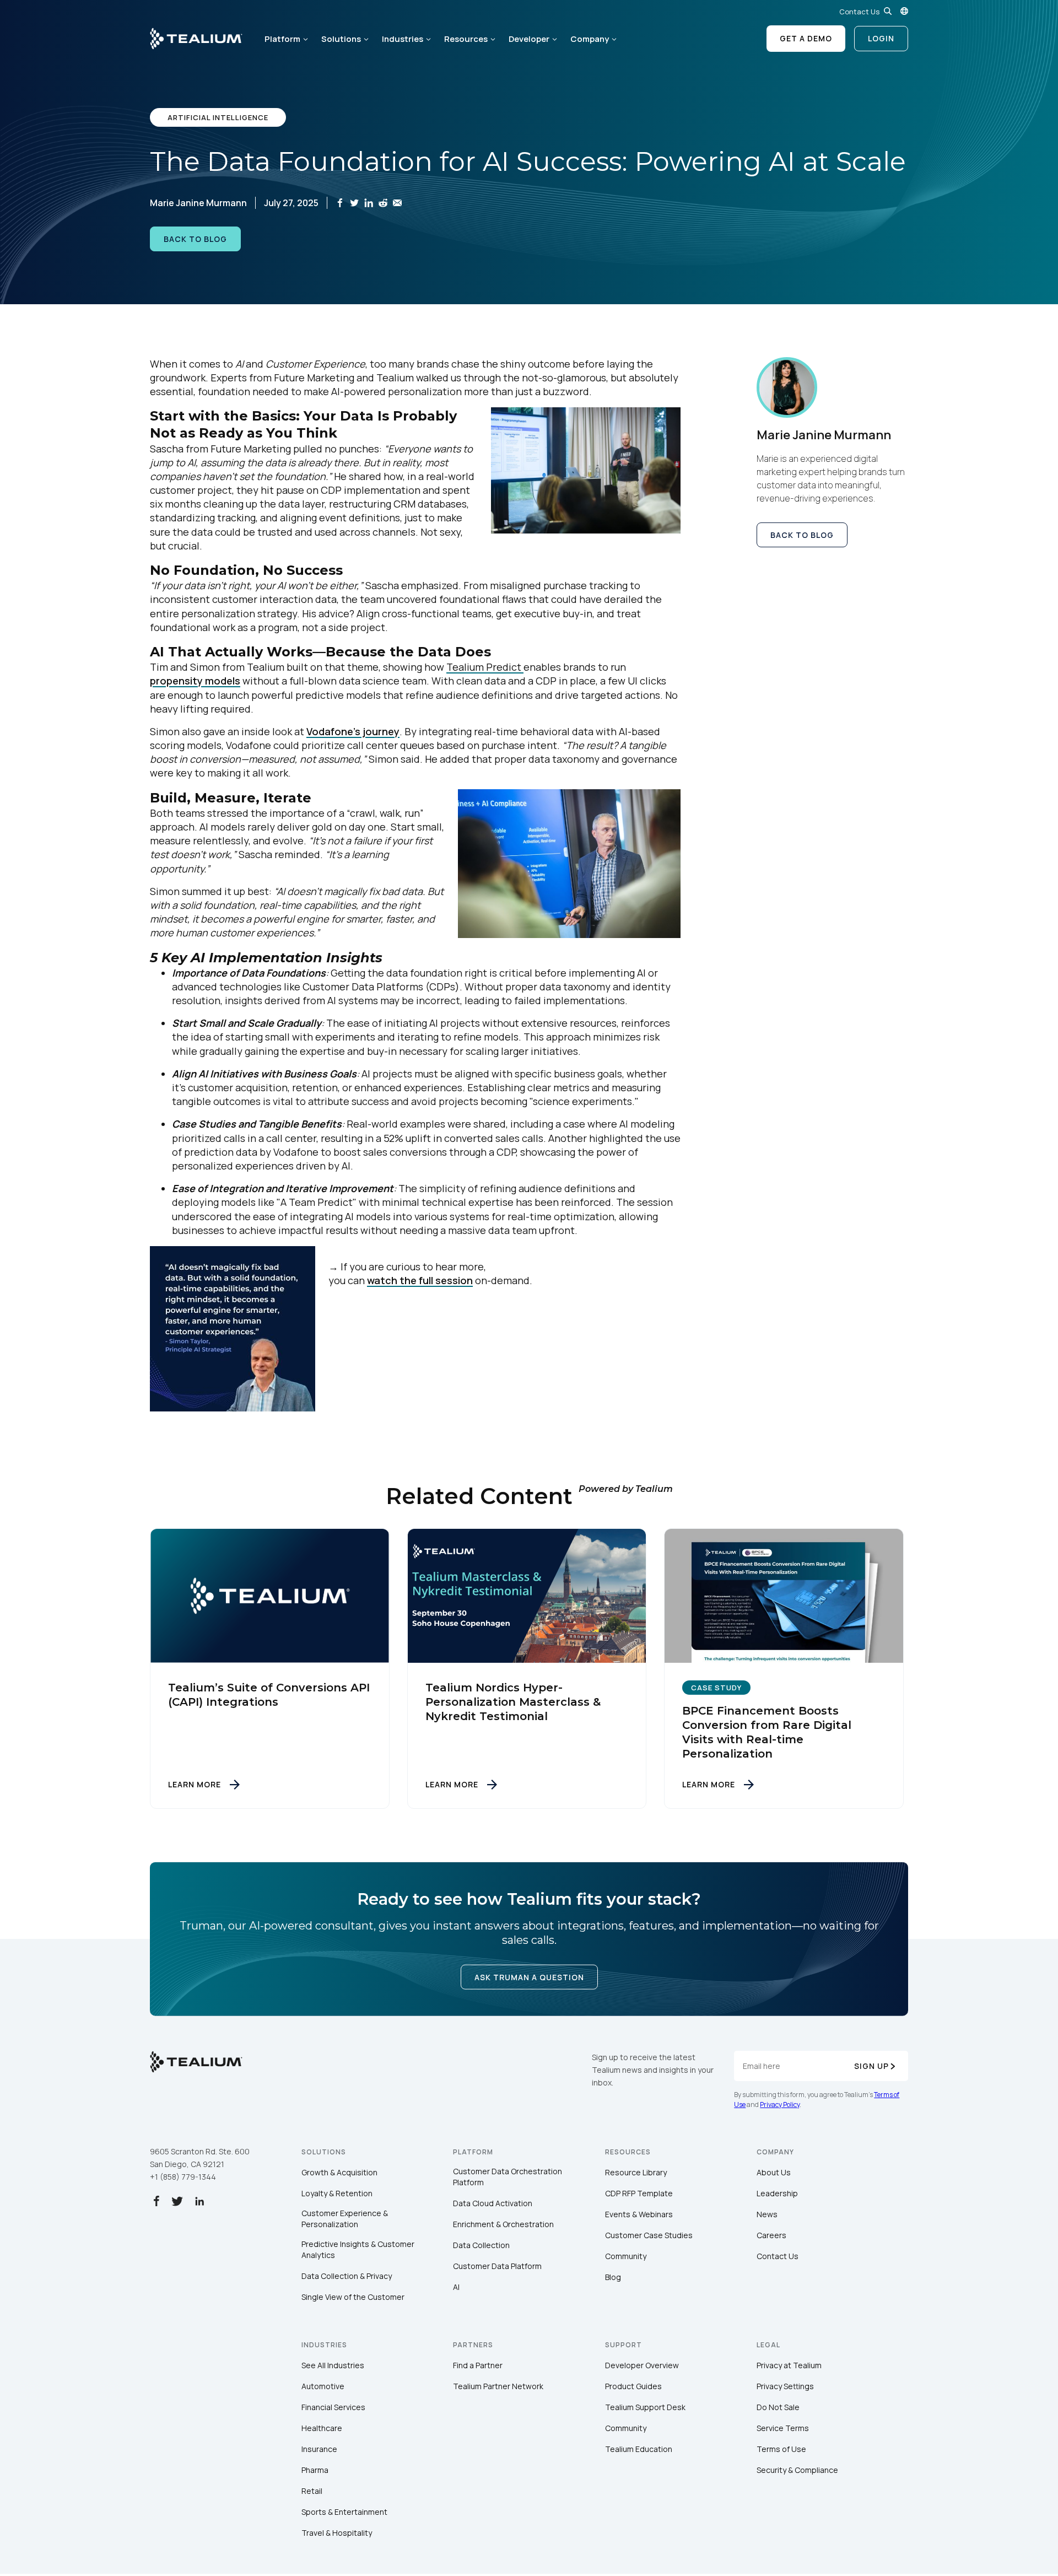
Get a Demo (806, 38)
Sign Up (871, 2066)
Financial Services (333, 2407)
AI (456, 2287)
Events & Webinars (639, 2214)
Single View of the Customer (353, 2297)
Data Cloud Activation (493, 2203)
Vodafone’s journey (353, 731)
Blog (613, 2277)
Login (881, 38)
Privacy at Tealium (789, 2365)
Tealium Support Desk (645, 2407)
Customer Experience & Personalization (345, 2219)
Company (590, 39)
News (767, 2214)
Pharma (315, 2470)
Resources (466, 39)
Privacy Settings (785, 2386)
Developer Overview (642, 2365)
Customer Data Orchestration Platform (508, 2177)
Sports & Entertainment (344, 2512)
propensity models (195, 681)
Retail (312, 2491)
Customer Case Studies (649, 2235)
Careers (771, 2235)
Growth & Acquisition (339, 2172)
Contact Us (859, 12)
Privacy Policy (780, 2105)
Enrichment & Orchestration (503, 2224)
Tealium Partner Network (498, 2386)
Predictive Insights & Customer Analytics (358, 2249)
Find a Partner (478, 2365)
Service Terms (783, 2428)
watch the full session (420, 1280)
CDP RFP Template (639, 2193)
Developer (529, 39)
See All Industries (333, 2365)
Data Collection (481, 2245)
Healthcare (322, 2428)
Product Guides (633, 2386)
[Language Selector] (904, 11)
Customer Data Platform (497, 2266)
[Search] (888, 11)
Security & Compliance (797, 2470)
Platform (282, 39)
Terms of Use (781, 2449)
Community (626, 2256)
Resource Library (636, 2172)
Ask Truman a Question (529, 1977)
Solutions (341, 39)
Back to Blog (195, 239)
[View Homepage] (196, 39)
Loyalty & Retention (337, 2193)
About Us (774, 2172)
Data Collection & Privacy (347, 2276)
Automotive (323, 2386)
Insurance (319, 2449)
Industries (403, 39)
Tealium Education (639, 2449)
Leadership (777, 2193)
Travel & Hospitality (337, 2533)
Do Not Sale (778, 2407)
